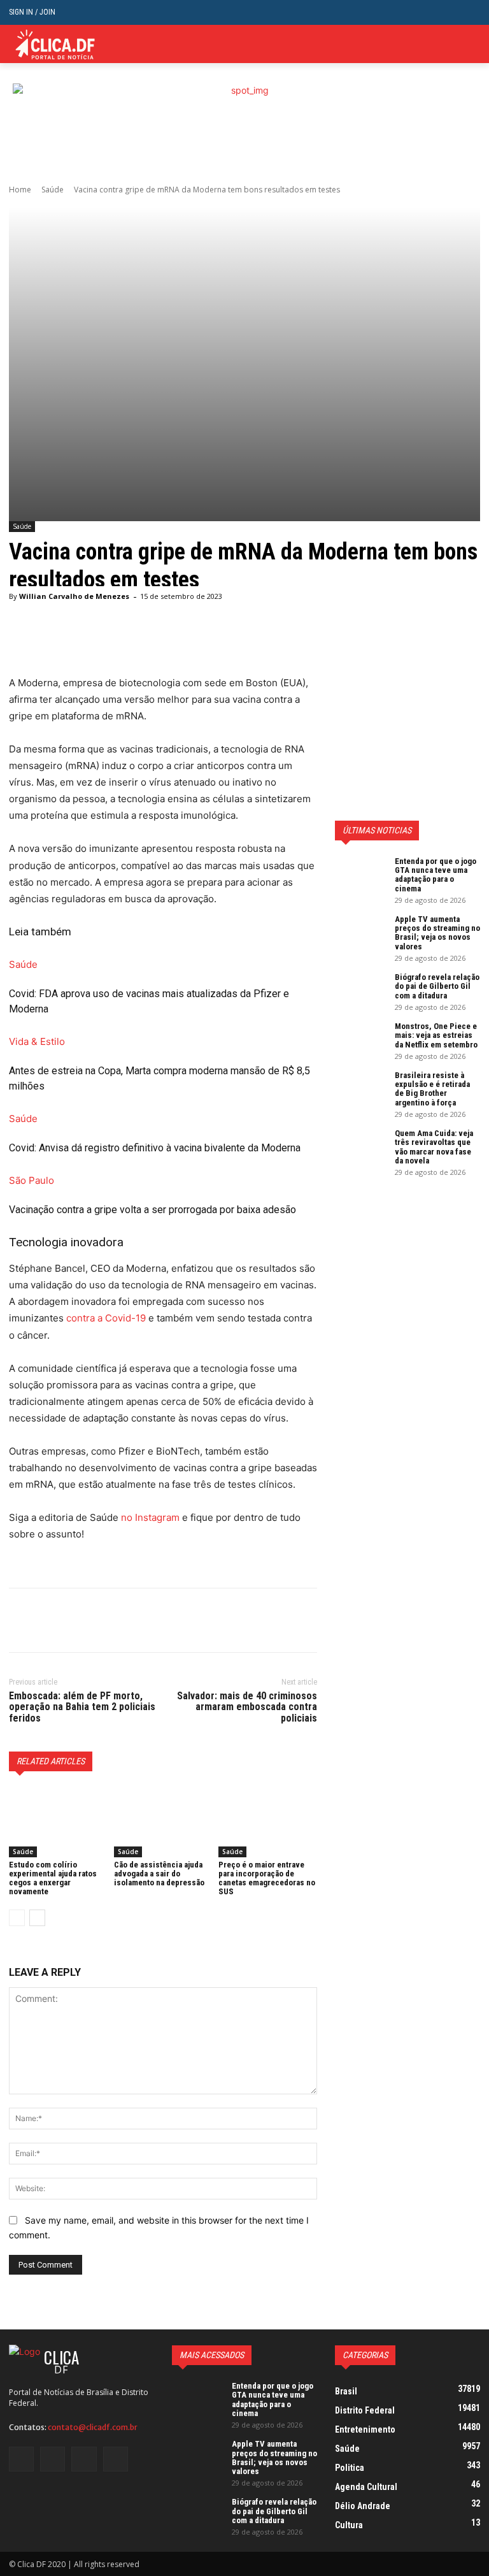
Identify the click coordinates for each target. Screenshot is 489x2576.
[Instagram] (53, 2459)
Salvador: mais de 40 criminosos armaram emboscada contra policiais (247, 1707)
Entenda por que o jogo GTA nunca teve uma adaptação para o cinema (436, 875)
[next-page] (37, 1918)
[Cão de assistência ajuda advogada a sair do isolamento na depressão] (163, 1822)
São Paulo (32, 1180)
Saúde (53, 190)
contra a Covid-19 (106, 1318)
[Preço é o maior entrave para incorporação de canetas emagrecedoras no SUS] (268, 1822)
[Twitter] (453, 44)
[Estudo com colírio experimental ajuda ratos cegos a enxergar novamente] (58, 1822)
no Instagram (150, 1517)
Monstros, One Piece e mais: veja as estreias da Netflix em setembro (436, 1035)
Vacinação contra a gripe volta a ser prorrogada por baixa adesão (152, 1210)
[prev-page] (17, 1918)
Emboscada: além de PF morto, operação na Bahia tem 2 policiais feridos (82, 1707)
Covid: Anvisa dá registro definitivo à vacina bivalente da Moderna (155, 1148)
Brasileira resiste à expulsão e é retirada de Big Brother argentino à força (432, 1089)
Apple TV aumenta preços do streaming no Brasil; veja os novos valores (437, 933)
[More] (139, 1620)
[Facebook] (22, 1620)
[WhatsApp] (110, 1620)
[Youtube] (116, 2459)
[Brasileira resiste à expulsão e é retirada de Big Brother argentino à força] (360, 1089)
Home (20, 190)
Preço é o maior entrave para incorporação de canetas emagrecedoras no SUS (267, 1878)
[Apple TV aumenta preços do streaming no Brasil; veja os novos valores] (360, 933)
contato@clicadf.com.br (93, 2427)
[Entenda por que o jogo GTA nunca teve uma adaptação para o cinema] (360, 875)
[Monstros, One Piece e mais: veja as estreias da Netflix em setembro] (360, 1040)
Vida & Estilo (37, 1041)
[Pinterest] (80, 1620)
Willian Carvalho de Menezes (74, 596)
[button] (470, 12)
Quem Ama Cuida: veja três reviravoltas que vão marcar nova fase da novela (434, 1147)
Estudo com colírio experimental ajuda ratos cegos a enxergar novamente (53, 1878)
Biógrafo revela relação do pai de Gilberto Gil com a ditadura (437, 986)
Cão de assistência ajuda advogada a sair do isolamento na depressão (159, 1874)
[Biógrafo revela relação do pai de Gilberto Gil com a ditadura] (360, 991)
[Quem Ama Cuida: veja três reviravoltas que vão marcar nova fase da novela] (360, 1147)
